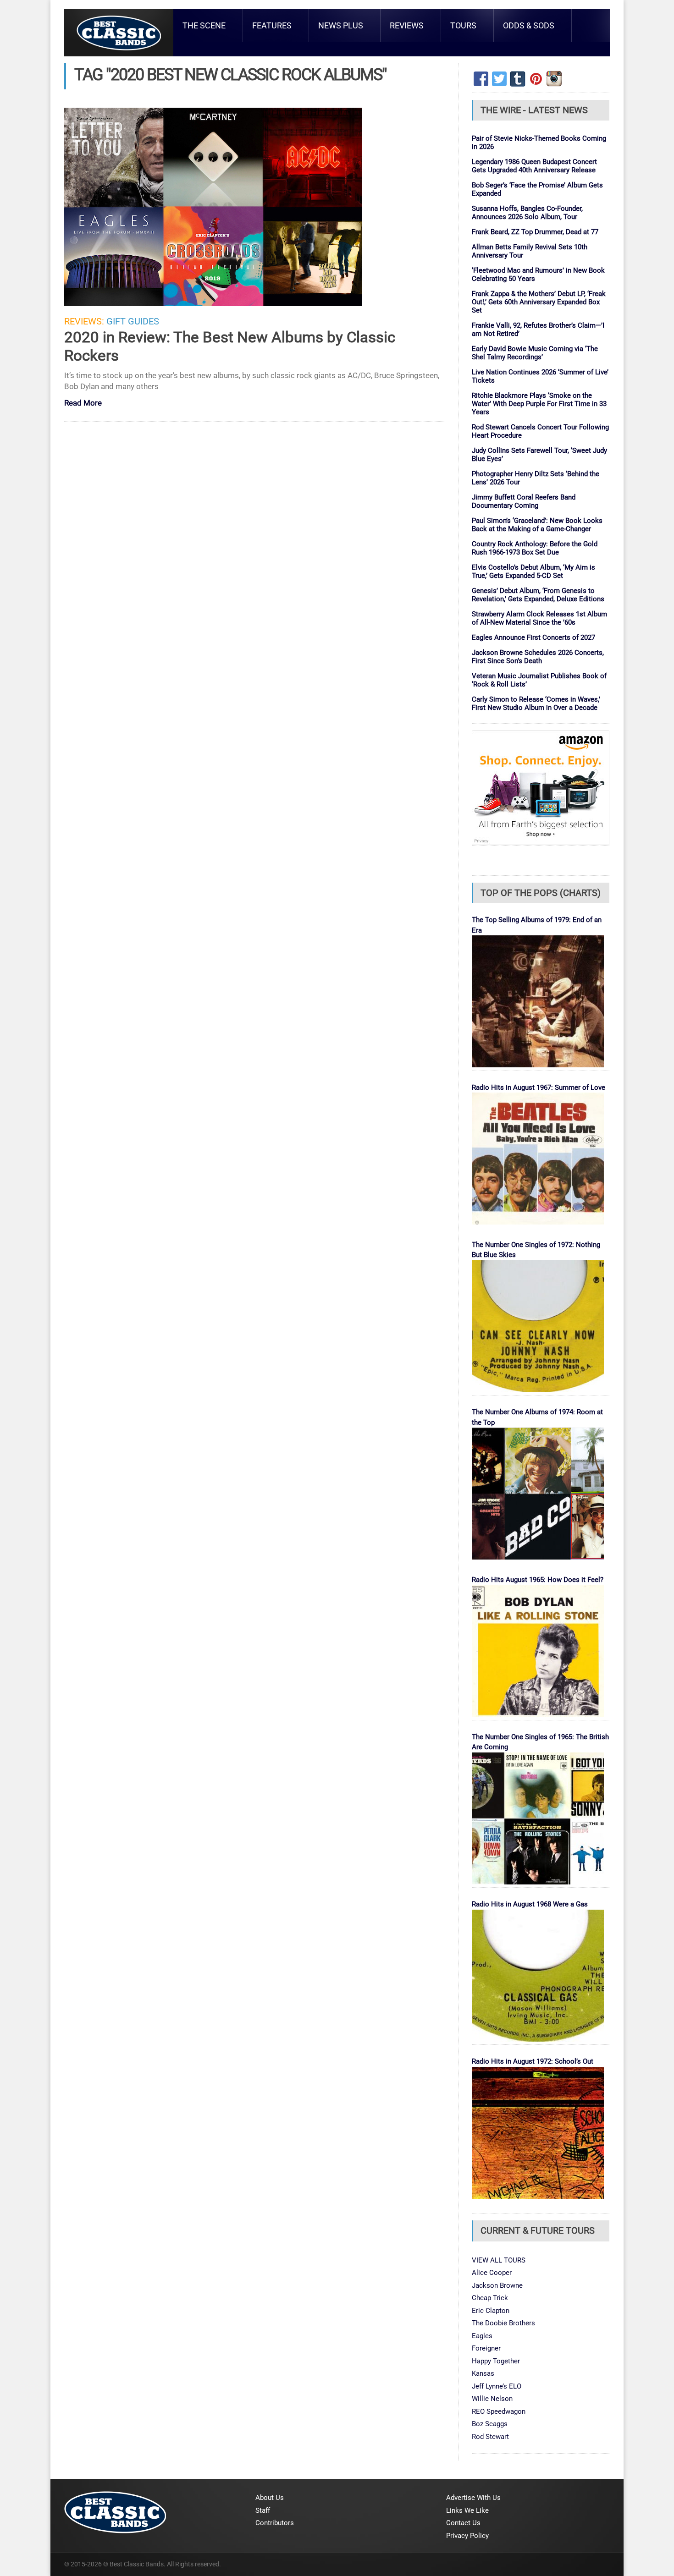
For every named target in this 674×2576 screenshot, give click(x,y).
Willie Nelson (492, 2399)
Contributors (275, 2523)
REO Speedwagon (499, 2411)
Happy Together (496, 2361)
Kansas (483, 2373)
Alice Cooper (492, 2273)
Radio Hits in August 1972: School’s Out (533, 2061)
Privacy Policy (467, 2536)
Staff (263, 2510)
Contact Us (463, 2523)
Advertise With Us (473, 2498)
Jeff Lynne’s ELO (497, 2386)
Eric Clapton (491, 2311)
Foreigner (486, 2348)
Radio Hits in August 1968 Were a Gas (530, 1904)
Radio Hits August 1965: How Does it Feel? (538, 1580)
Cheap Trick (490, 2298)
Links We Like (467, 2510)
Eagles (482, 2336)
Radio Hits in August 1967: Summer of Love (539, 1088)
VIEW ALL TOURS (499, 2260)
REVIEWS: (84, 321)
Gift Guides (133, 321)
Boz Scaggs (490, 2424)
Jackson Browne (497, 2285)
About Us (270, 2498)
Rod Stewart (490, 2437)
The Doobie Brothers (503, 2323)
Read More (83, 404)
